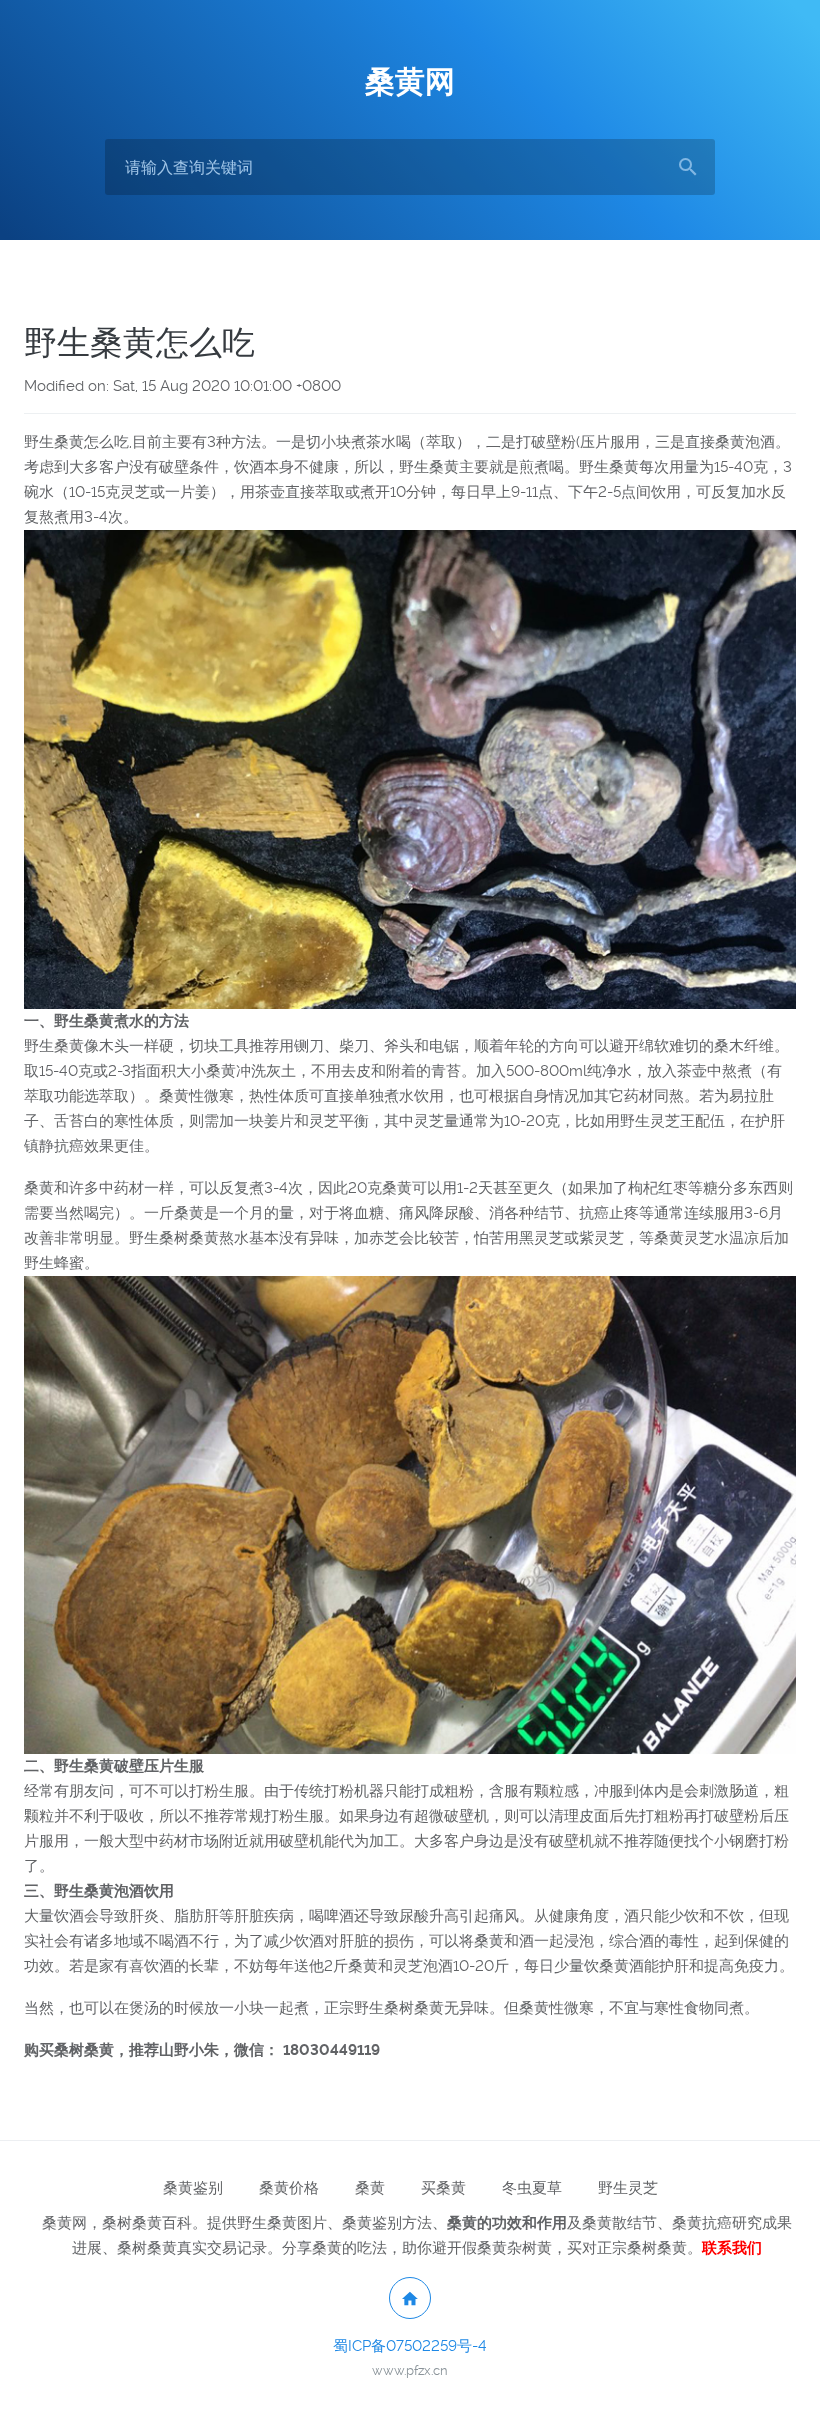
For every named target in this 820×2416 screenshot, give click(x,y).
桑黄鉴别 (193, 2188)
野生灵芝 (628, 2188)
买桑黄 (443, 2188)
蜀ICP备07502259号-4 (410, 2346)
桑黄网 (410, 81)
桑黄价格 (289, 2188)
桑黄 (370, 2188)
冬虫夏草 (532, 2188)
